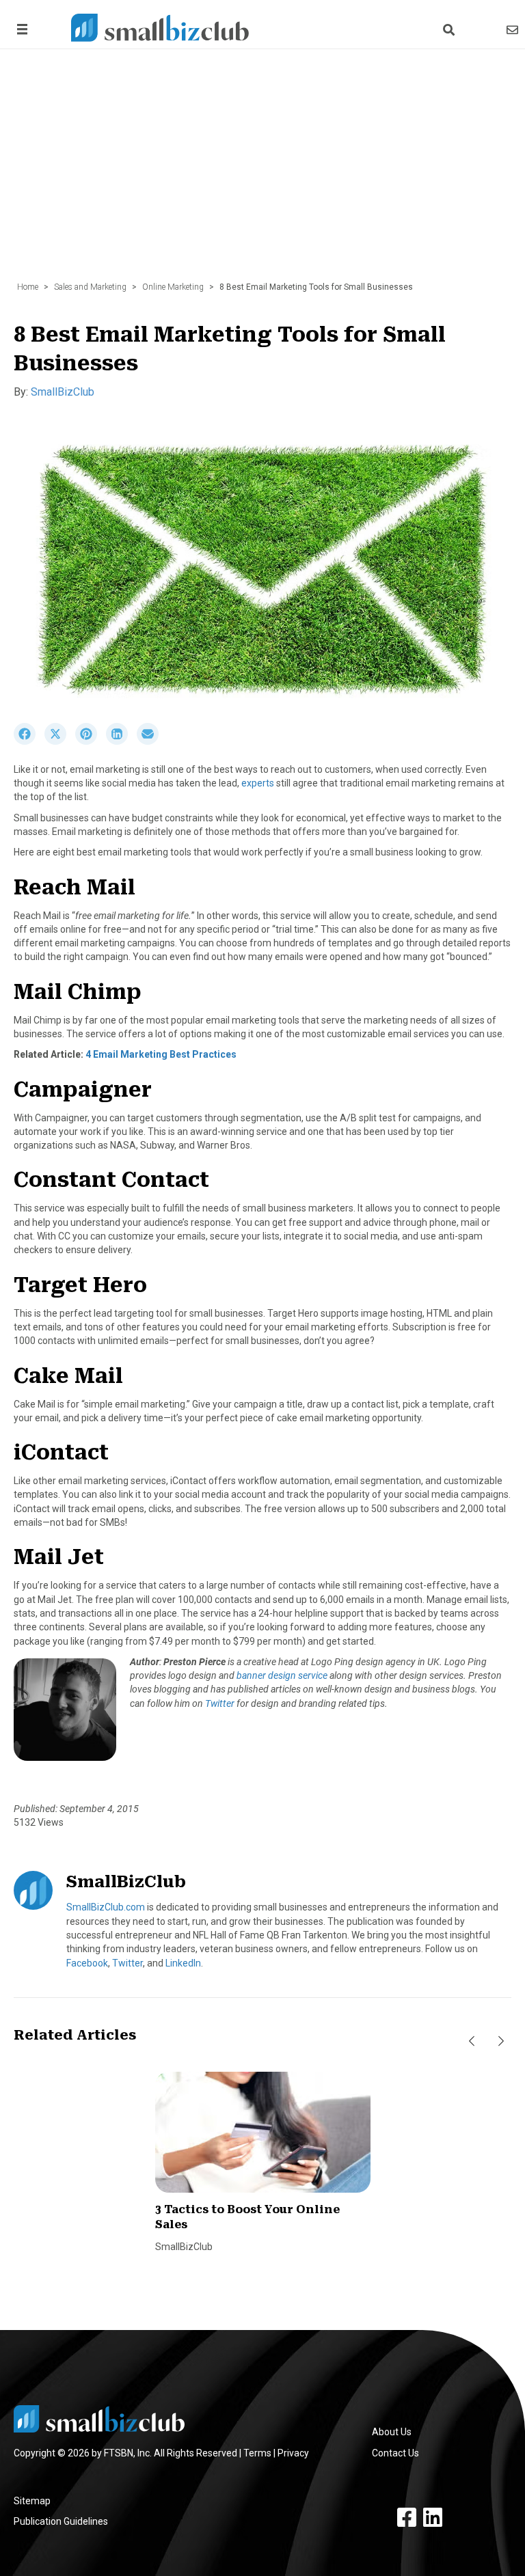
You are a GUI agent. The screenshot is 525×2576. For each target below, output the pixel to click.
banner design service (282, 1675)
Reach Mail (75, 887)
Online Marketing (173, 287)
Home (28, 287)
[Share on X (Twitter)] (60, 741)
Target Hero (80, 1285)
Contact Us (395, 2453)
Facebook (87, 1963)
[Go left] (472, 2041)
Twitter (220, 1703)
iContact (61, 1452)
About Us (392, 2432)
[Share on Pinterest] (91, 741)
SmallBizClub (63, 392)
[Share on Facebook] (29, 741)
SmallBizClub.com (106, 1907)
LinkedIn (183, 1963)
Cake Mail (68, 1376)
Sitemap (32, 2501)
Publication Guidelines (61, 2521)
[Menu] (20, 29)
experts (258, 783)
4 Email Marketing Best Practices (161, 1054)
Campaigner (83, 1090)
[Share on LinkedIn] (121, 741)
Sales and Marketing (90, 287)
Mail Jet (59, 1557)
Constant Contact (111, 1180)
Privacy (293, 2453)
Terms (257, 2453)
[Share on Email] (151, 741)
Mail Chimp (78, 992)
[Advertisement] (262, 172)
